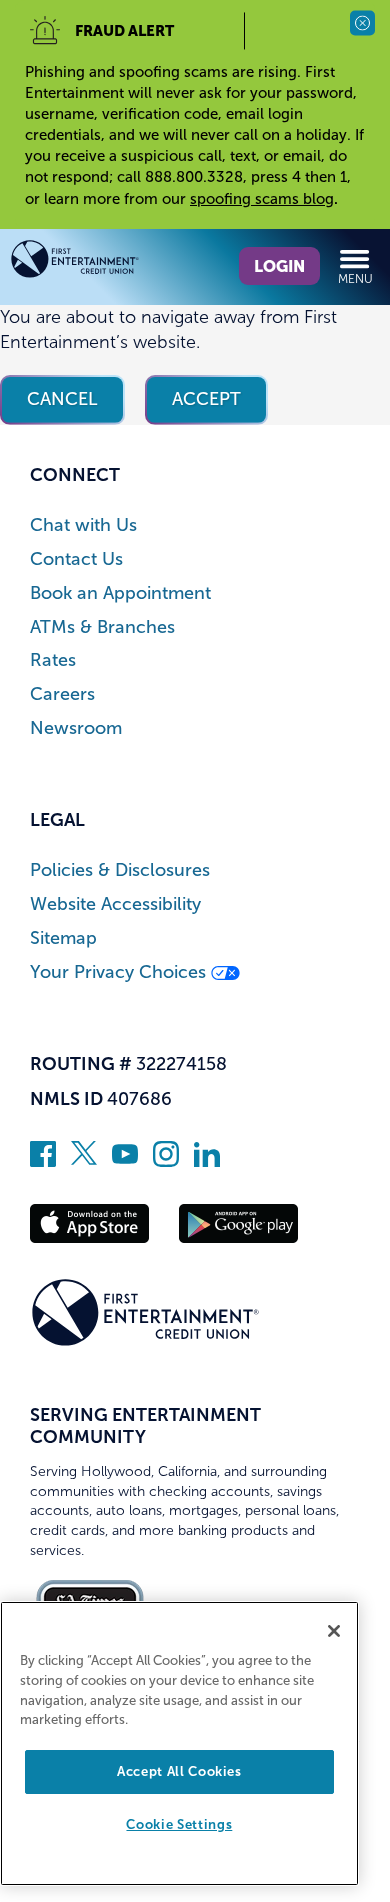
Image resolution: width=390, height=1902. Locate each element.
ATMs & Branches (102, 627)
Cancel (62, 399)
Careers (62, 694)
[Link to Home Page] (102, 262)
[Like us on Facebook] (43, 1161)
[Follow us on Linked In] (207, 1161)
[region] (179, 1743)
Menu (355, 279)
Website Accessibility (115, 904)
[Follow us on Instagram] (166, 1161)
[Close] (334, 1631)
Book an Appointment (120, 593)
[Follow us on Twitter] (84, 1161)
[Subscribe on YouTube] (125, 1161)
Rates (53, 660)
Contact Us (76, 559)
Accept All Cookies (179, 1771)
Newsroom (76, 728)
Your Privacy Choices (120, 972)
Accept (206, 399)
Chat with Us (83, 525)
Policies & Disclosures (120, 870)
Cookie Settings (179, 1824)
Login (279, 266)
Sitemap (63, 938)
